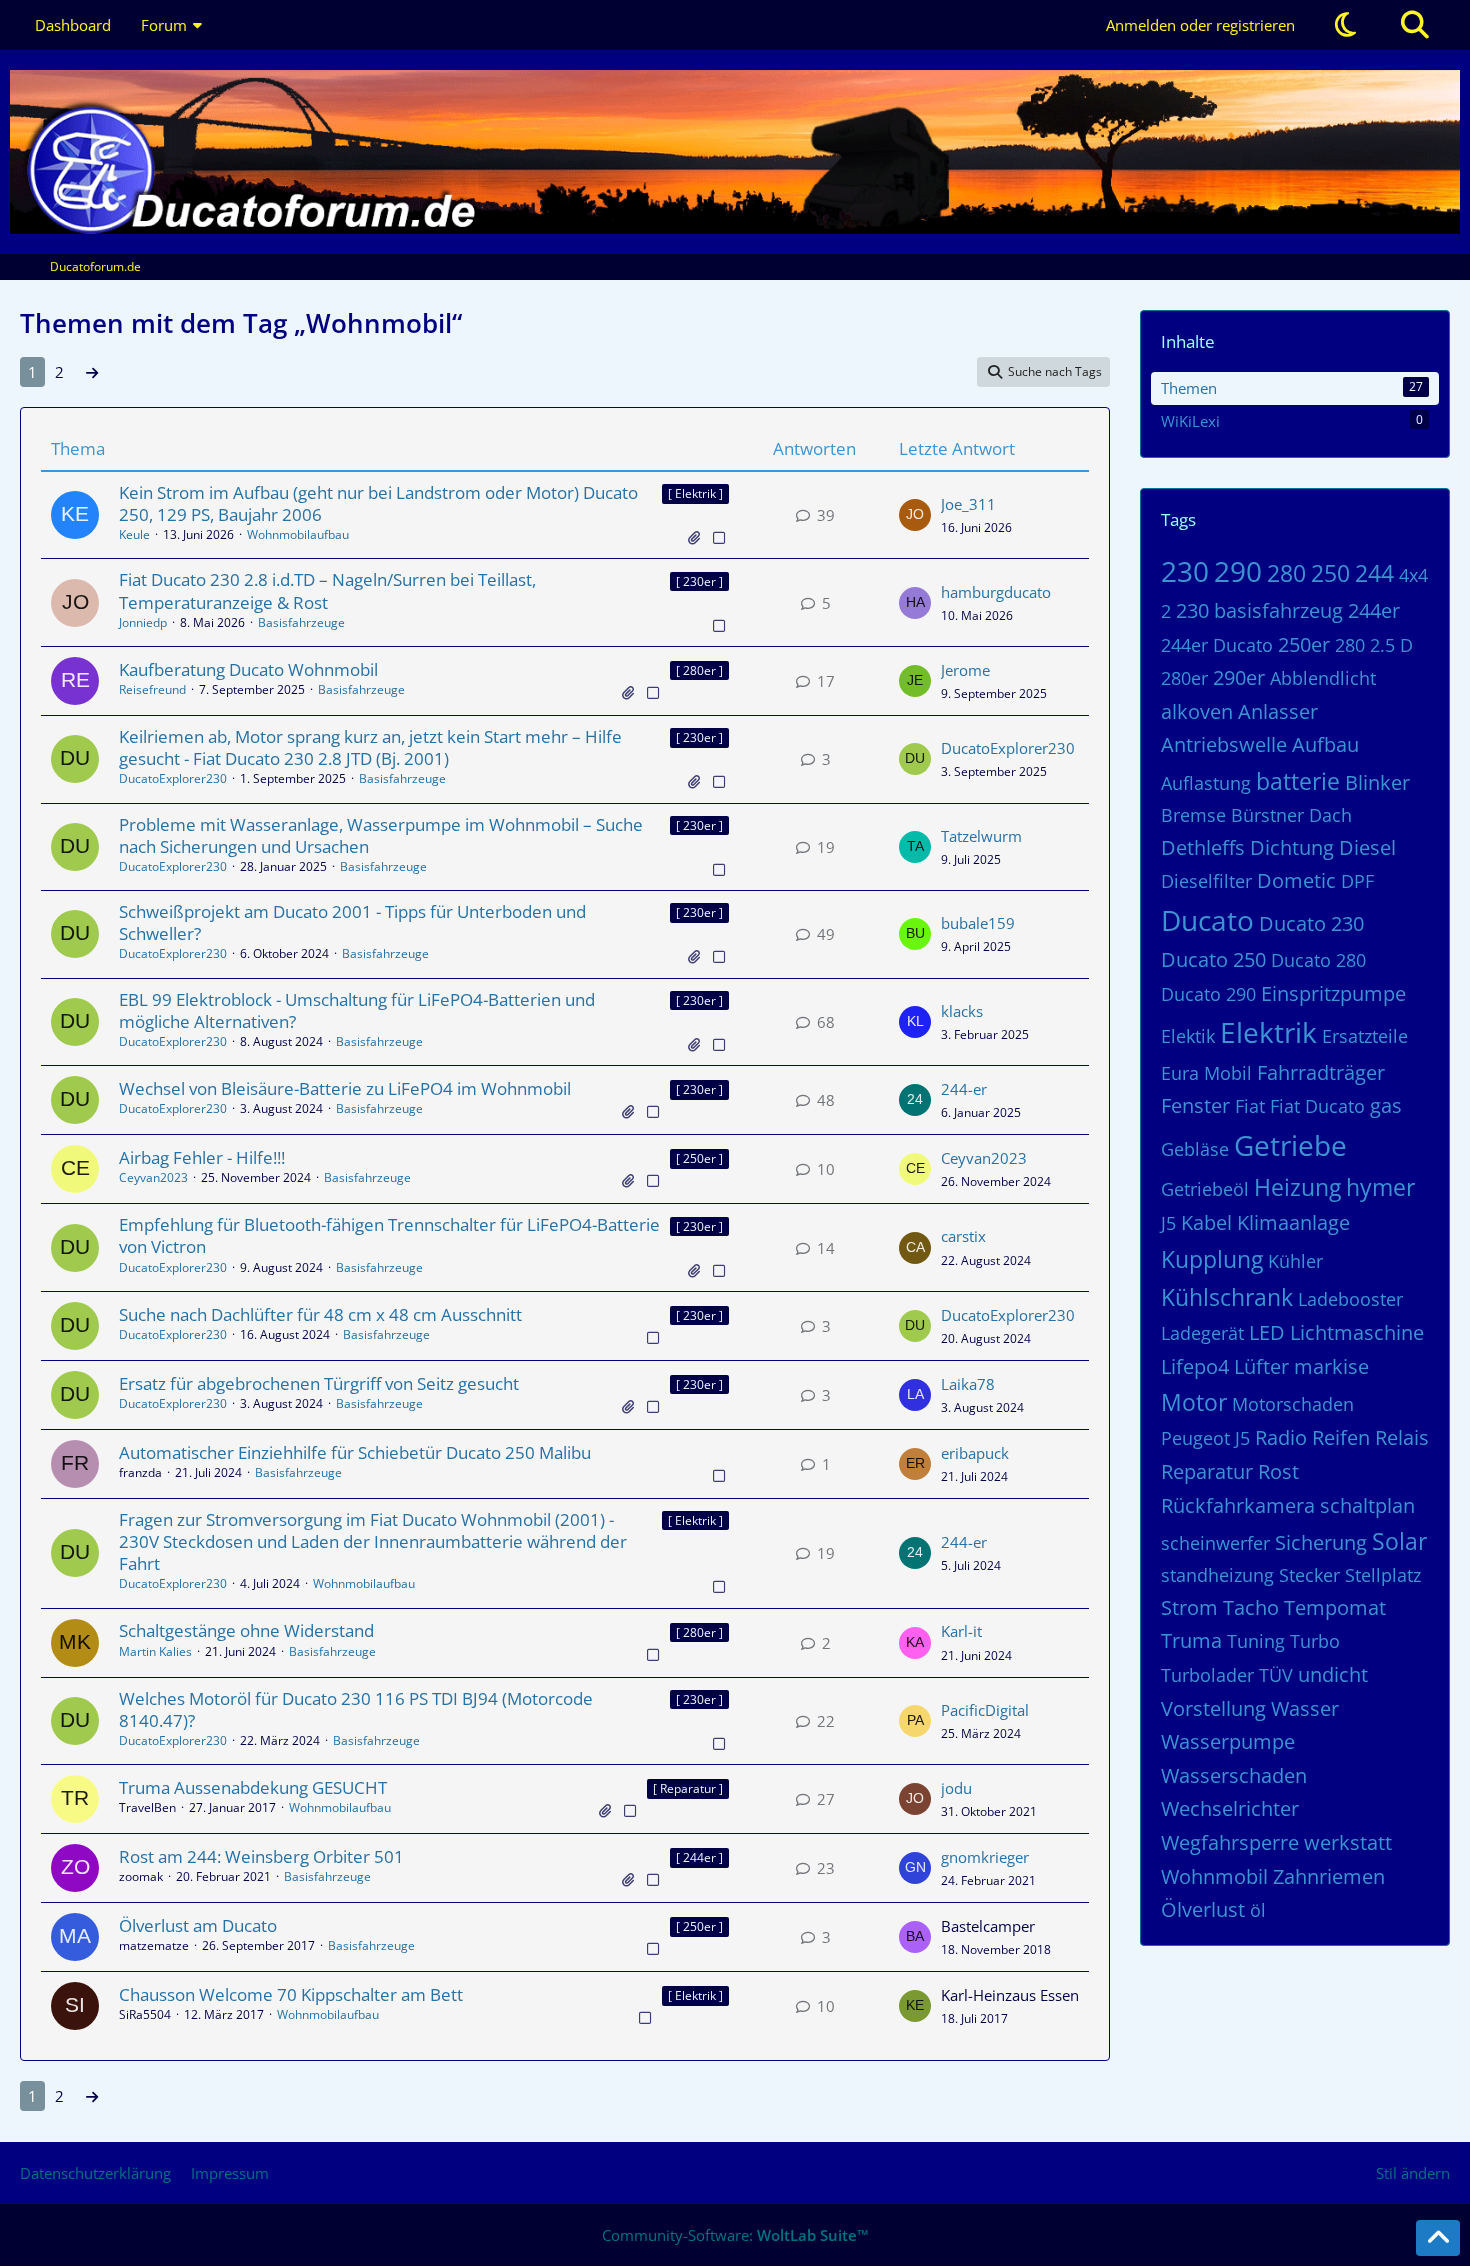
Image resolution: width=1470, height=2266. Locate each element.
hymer (1380, 1187)
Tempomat (1335, 1607)
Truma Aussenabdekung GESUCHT (253, 1787)
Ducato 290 (1208, 994)
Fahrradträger (1321, 1072)
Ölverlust (1203, 1909)
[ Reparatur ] (688, 1788)
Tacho (1251, 1607)
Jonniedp (143, 622)
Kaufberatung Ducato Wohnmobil (248, 669)
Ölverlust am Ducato (198, 1925)
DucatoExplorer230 (173, 778)
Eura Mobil (1206, 1073)
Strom (1189, 1607)
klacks (962, 1011)
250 (1330, 573)
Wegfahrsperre (1230, 1842)
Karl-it (961, 1631)
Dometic (1296, 880)
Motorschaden (1293, 1404)
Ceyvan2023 (153, 1177)
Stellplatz (1383, 1575)
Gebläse (1195, 1149)
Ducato (1207, 920)
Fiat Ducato (1317, 1106)
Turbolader (1207, 1675)
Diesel (1367, 847)
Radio (1281, 1437)
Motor (1194, 1402)
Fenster (1195, 1105)
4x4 (1413, 575)
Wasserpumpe (1228, 1741)
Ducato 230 (1311, 923)
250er (1304, 644)
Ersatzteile (1365, 1036)
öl (1258, 1910)
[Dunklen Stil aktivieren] (1345, 25)
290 (1238, 571)
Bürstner (1267, 815)
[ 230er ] (699, 581)
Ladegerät (1202, 1333)
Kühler (1295, 1261)
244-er (964, 1089)
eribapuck (975, 1453)
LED (1267, 1332)
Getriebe (1290, 1145)
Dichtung (1292, 847)
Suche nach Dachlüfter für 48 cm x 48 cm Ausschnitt (320, 1314)
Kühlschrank (1227, 1297)
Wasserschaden (1234, 1775)
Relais (1402, 1437)
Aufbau (1325, 744)
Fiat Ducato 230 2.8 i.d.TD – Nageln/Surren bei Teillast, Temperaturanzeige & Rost (327, 590)
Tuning (1256, 1641)
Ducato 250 (1213, 959)
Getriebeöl (1205, 1189)
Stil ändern (1413, 2173)
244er (1374, 610)
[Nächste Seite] (92, 372)
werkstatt (1348, 1842)
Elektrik (1268, 1032)
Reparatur (1207, 1471)
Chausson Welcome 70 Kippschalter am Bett (291, 1994)
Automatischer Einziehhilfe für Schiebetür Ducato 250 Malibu (355, 1452)
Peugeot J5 (1205, 1438)
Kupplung (1212, 1259)
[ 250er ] (699, 1158)
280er (1184, 678)
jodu (956, 1788)
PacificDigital (985, 1710)
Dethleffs (1203, 847)
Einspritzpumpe (1333, 993)
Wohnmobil (1214, 1876)
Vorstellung (1213, 1708)
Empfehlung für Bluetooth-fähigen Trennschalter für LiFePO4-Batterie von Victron (389, 1235)
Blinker (1377, 782)
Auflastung (1206, 783)
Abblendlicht (1323, 678)
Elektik (1188, 1036)
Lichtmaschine (1357, 1332)
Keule (134, 534)
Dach (1330, 815)
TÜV (1276, 1675)
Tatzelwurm (981, 836)
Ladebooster (1350, 1299)
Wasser (1305, 1708)
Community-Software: (735, 2235)
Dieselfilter (1206, 881)
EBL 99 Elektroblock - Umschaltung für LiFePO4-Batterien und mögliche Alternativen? (357, 1010)
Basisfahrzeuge (301, 622)
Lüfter (1261, 1366)
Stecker (1309, 1575)
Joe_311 (968, 504)
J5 (1168, 1223)
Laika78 (968, 1384)
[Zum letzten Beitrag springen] (915, 515)
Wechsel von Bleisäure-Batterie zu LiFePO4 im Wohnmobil (345, 1088)
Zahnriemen (1329, 1876)
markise (1331, 1366)
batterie (1298, 781)
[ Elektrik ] (695, 493)
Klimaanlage (1293, 1222)
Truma (1191, 1640)
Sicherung (1321, 1542)
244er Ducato (1217, 645)
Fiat (1250, 1106)
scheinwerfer (1215, 1543)
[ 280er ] (699, 670)
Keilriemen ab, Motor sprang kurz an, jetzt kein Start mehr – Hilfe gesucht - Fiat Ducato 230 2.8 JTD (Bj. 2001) (370, 747)
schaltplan (1367, 1505)
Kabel (1206, 1222)
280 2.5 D (1374, 645)
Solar (1399, 1541)
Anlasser (1278, 711)
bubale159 (978, 923)
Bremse (1193, 815)
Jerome (965, 670)
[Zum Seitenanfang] (1438, 2238)
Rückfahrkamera (1238, 1505)
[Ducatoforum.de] (735, 152)
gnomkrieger (985, 1857)
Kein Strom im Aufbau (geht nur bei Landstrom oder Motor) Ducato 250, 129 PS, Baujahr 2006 (378, 503)
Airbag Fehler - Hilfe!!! (202, 1157)
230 (1185, 571)
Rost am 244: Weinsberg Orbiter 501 (261, 1856)
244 (1374, 573)
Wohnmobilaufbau (298, 534)
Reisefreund (152, 689)
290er (1239, 677)
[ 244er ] (699, 1857)
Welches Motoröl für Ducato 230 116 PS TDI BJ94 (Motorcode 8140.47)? (356, 1709)
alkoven (1197, 711)
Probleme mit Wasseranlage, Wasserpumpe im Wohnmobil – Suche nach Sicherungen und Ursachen (381, 835)
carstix (963, 1236)
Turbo (1315, 1641)
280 (1286, 573)
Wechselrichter (1230, 1808)
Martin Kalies (155, 1651)
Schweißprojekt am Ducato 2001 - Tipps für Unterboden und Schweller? (352, 922)
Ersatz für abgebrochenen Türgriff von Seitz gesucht (319, 1383)
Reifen (1341, 1437)
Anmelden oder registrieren (1200, 25)
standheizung (1217, 1575)
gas (1386, 1105)
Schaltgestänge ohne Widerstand (246, 1630)
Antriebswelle (1224, 744)
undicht (1333, 1674)
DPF (1357, 881)
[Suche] (1415, 25)
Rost (1278, 1471)
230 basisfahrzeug (1259, 610)
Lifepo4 (1195, 1366)
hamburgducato (996, 592)
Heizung (1297, 1187)
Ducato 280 (1318, 960)
